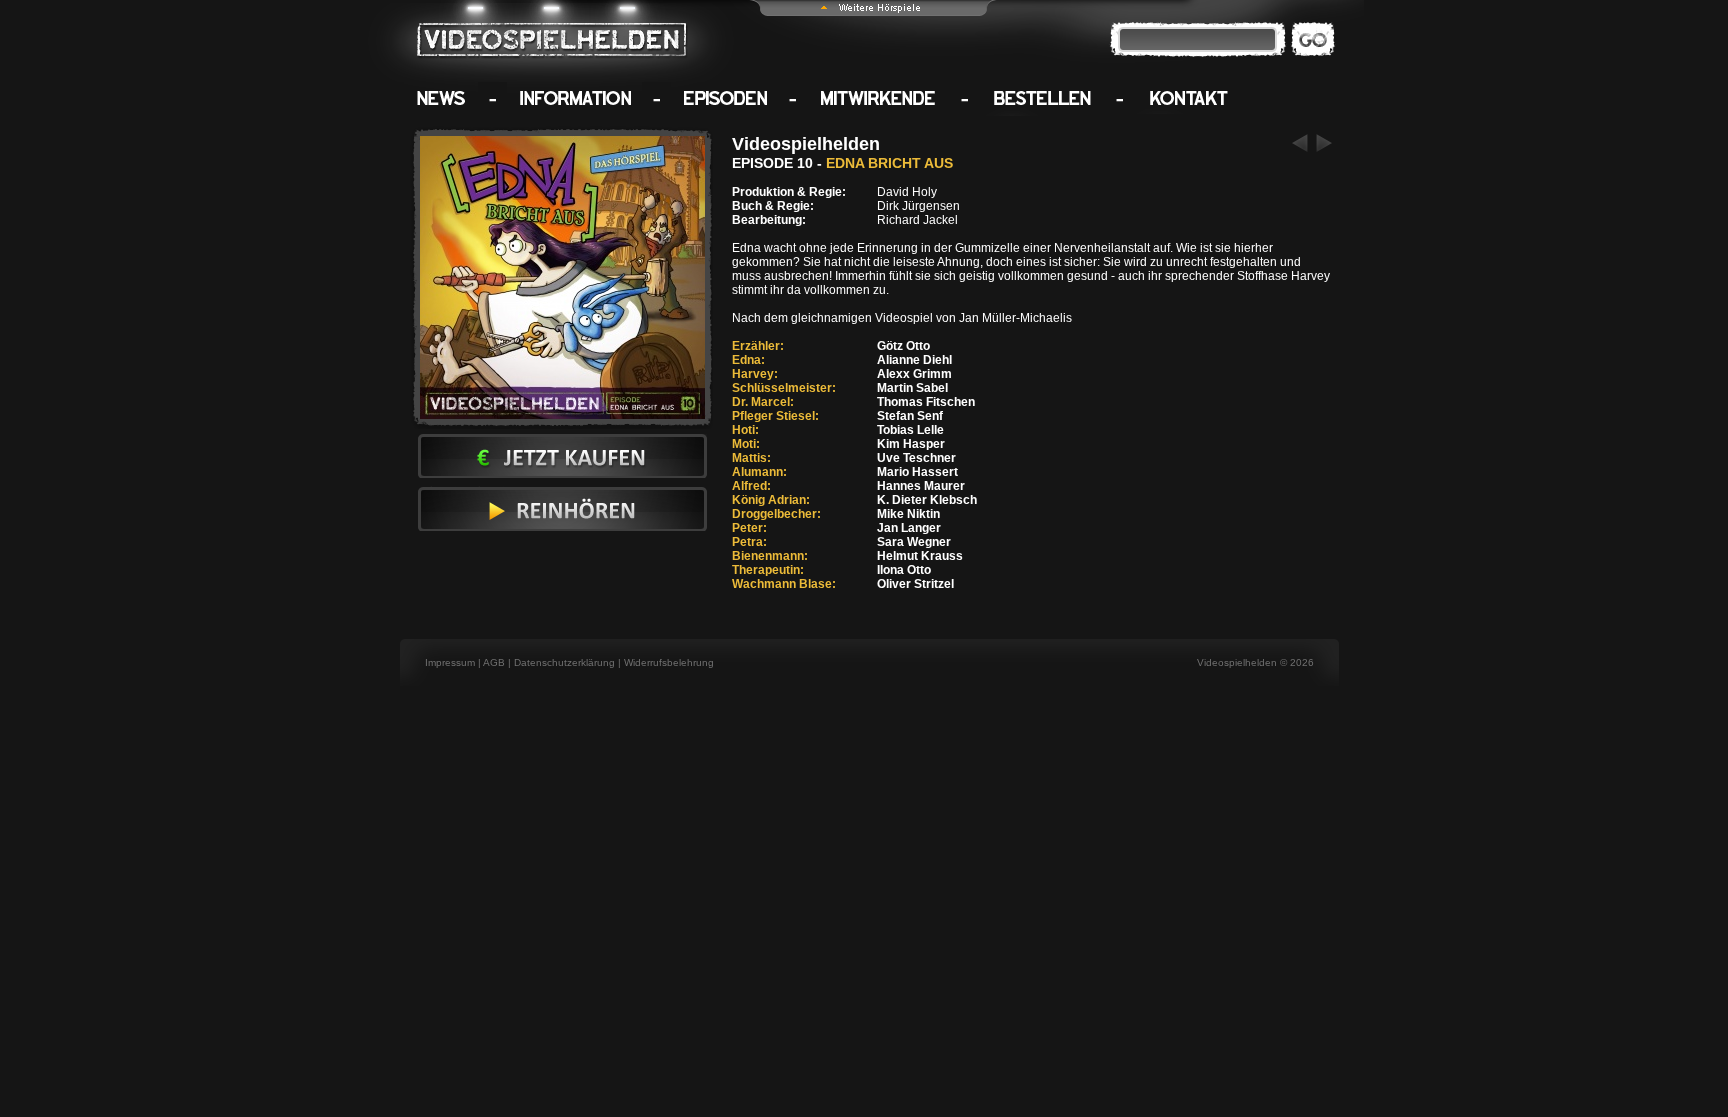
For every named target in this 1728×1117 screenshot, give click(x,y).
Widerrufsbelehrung (669, 662)
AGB (494, 662)
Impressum (450, 662)
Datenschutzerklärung (564, 662)
